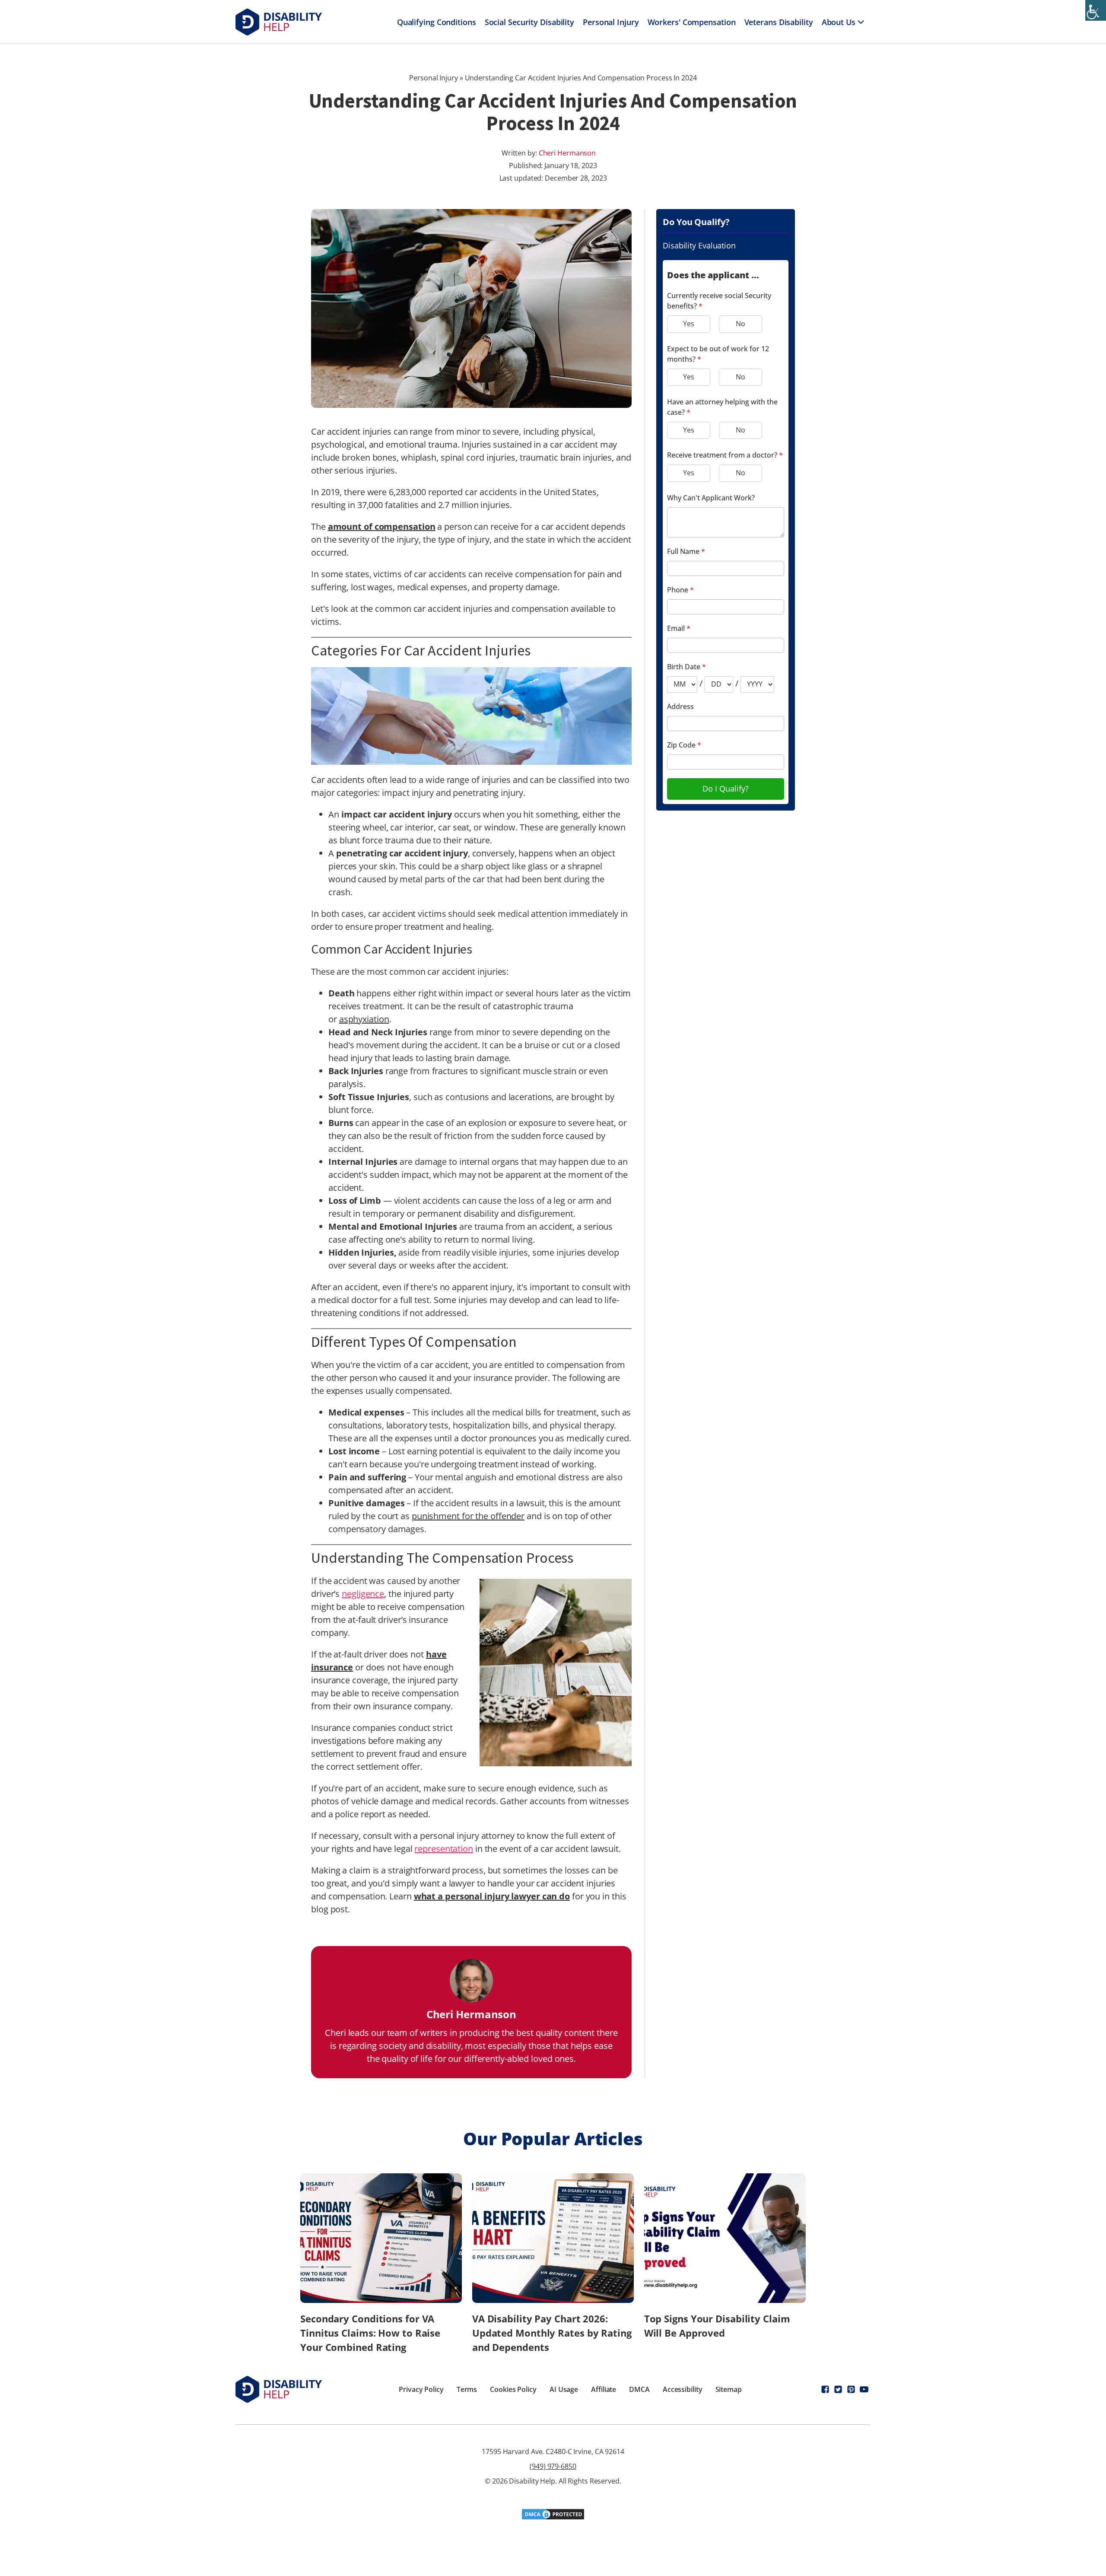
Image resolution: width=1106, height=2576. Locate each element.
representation (444, 1849)
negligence (363, 1594)
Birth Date (686, 667)
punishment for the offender (468, 1516)
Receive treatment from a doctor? (725, 455)
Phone (680, 590)
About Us (839, 22)
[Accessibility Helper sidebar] (1096, 10)
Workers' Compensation (692, 22)
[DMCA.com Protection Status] (553, 2517)
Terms (467, 2389)
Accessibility (683, 2389)
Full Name (686, 551)
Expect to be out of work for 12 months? (718, 354)
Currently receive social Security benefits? (719, 301)
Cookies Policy (513, 2389)
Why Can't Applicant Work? (711, 498)
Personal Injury (611, 22)
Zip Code (684, 745)
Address (680, 706)
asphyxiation (364, 1019)
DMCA (639, 2389)
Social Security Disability (529, 22)
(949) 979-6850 (553, 2466)
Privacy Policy (421, 2389)
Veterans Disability (779, 22)
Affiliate (604, 2389)
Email (679, 628)
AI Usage (564, 2389)
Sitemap (729, 2389)
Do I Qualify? (726, 789)
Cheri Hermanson (567, 153)
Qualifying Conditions (437, 22)
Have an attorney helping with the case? (722, 407)
